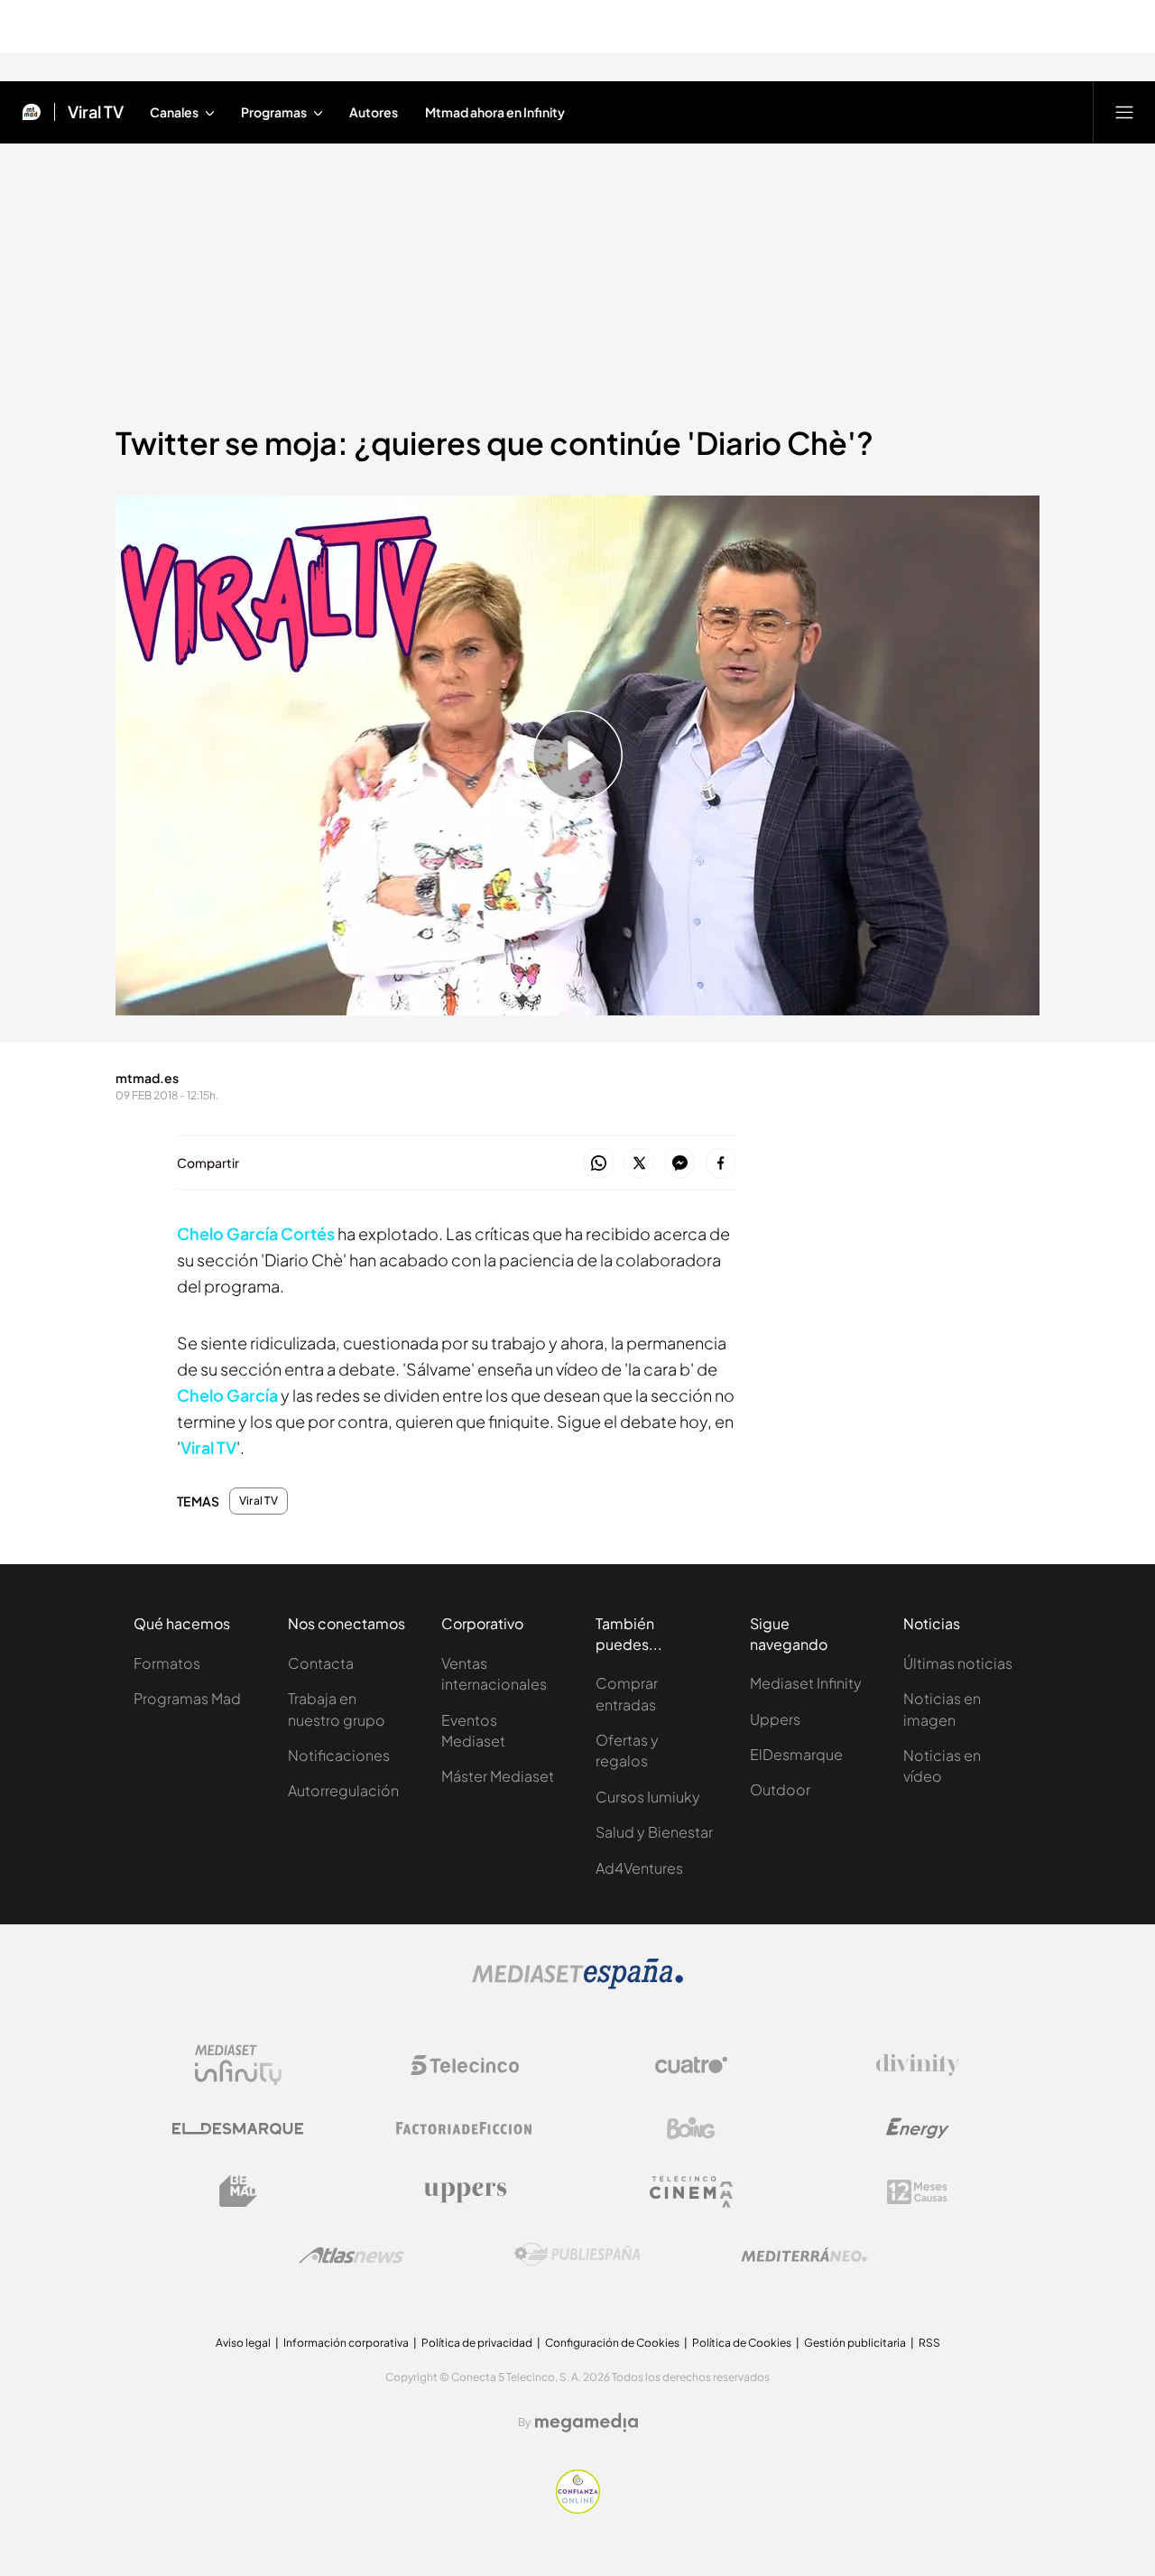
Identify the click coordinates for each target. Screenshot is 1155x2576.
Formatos (167, 1663)
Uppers (775, 1719)
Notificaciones (339, 1755)
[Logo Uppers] (465, 2191)
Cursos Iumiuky (648, 1797)
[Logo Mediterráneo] (804, 2255)
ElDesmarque (796, 1754)
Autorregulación (343, 1790)
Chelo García (227, 1395)
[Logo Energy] (918, 2128)
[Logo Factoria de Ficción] (465, 2128)
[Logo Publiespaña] (577, 2255)
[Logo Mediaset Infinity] (238, 2065)
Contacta (321, 1663)
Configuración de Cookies (612, 2343)
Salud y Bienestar (654, 1832)
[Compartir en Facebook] (721, 1164)
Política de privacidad (477, 2343)
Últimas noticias (958, 1663)
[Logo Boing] (691, 2128)
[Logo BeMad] (238, 2191)
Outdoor (780, 1789)
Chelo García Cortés (257, 1233)
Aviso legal (243, 2343)
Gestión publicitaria (855, 2343)
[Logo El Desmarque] (238, 2129)
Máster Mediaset (498, 1776)
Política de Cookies (742, 2343)
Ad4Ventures (639, 1868)
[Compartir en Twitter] (639, 1164)
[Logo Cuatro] (691, 2065)
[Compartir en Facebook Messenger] (680, 1164)
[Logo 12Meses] (917, 2192)
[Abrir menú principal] (1124, 112)
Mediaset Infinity (806, 1683)
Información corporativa (346, 2343)
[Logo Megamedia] (587, 2423)
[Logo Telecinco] (465, 2065)
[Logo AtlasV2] (351, 2255)
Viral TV (96, 112)
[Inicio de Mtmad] (32, 112)
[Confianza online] (578, 2508)
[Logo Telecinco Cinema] (691, 2192)
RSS (929, 2343)
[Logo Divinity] (918, 2065)
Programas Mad (187, 1698)
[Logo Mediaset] (577, 1984)
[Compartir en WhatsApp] (599, 1164)
